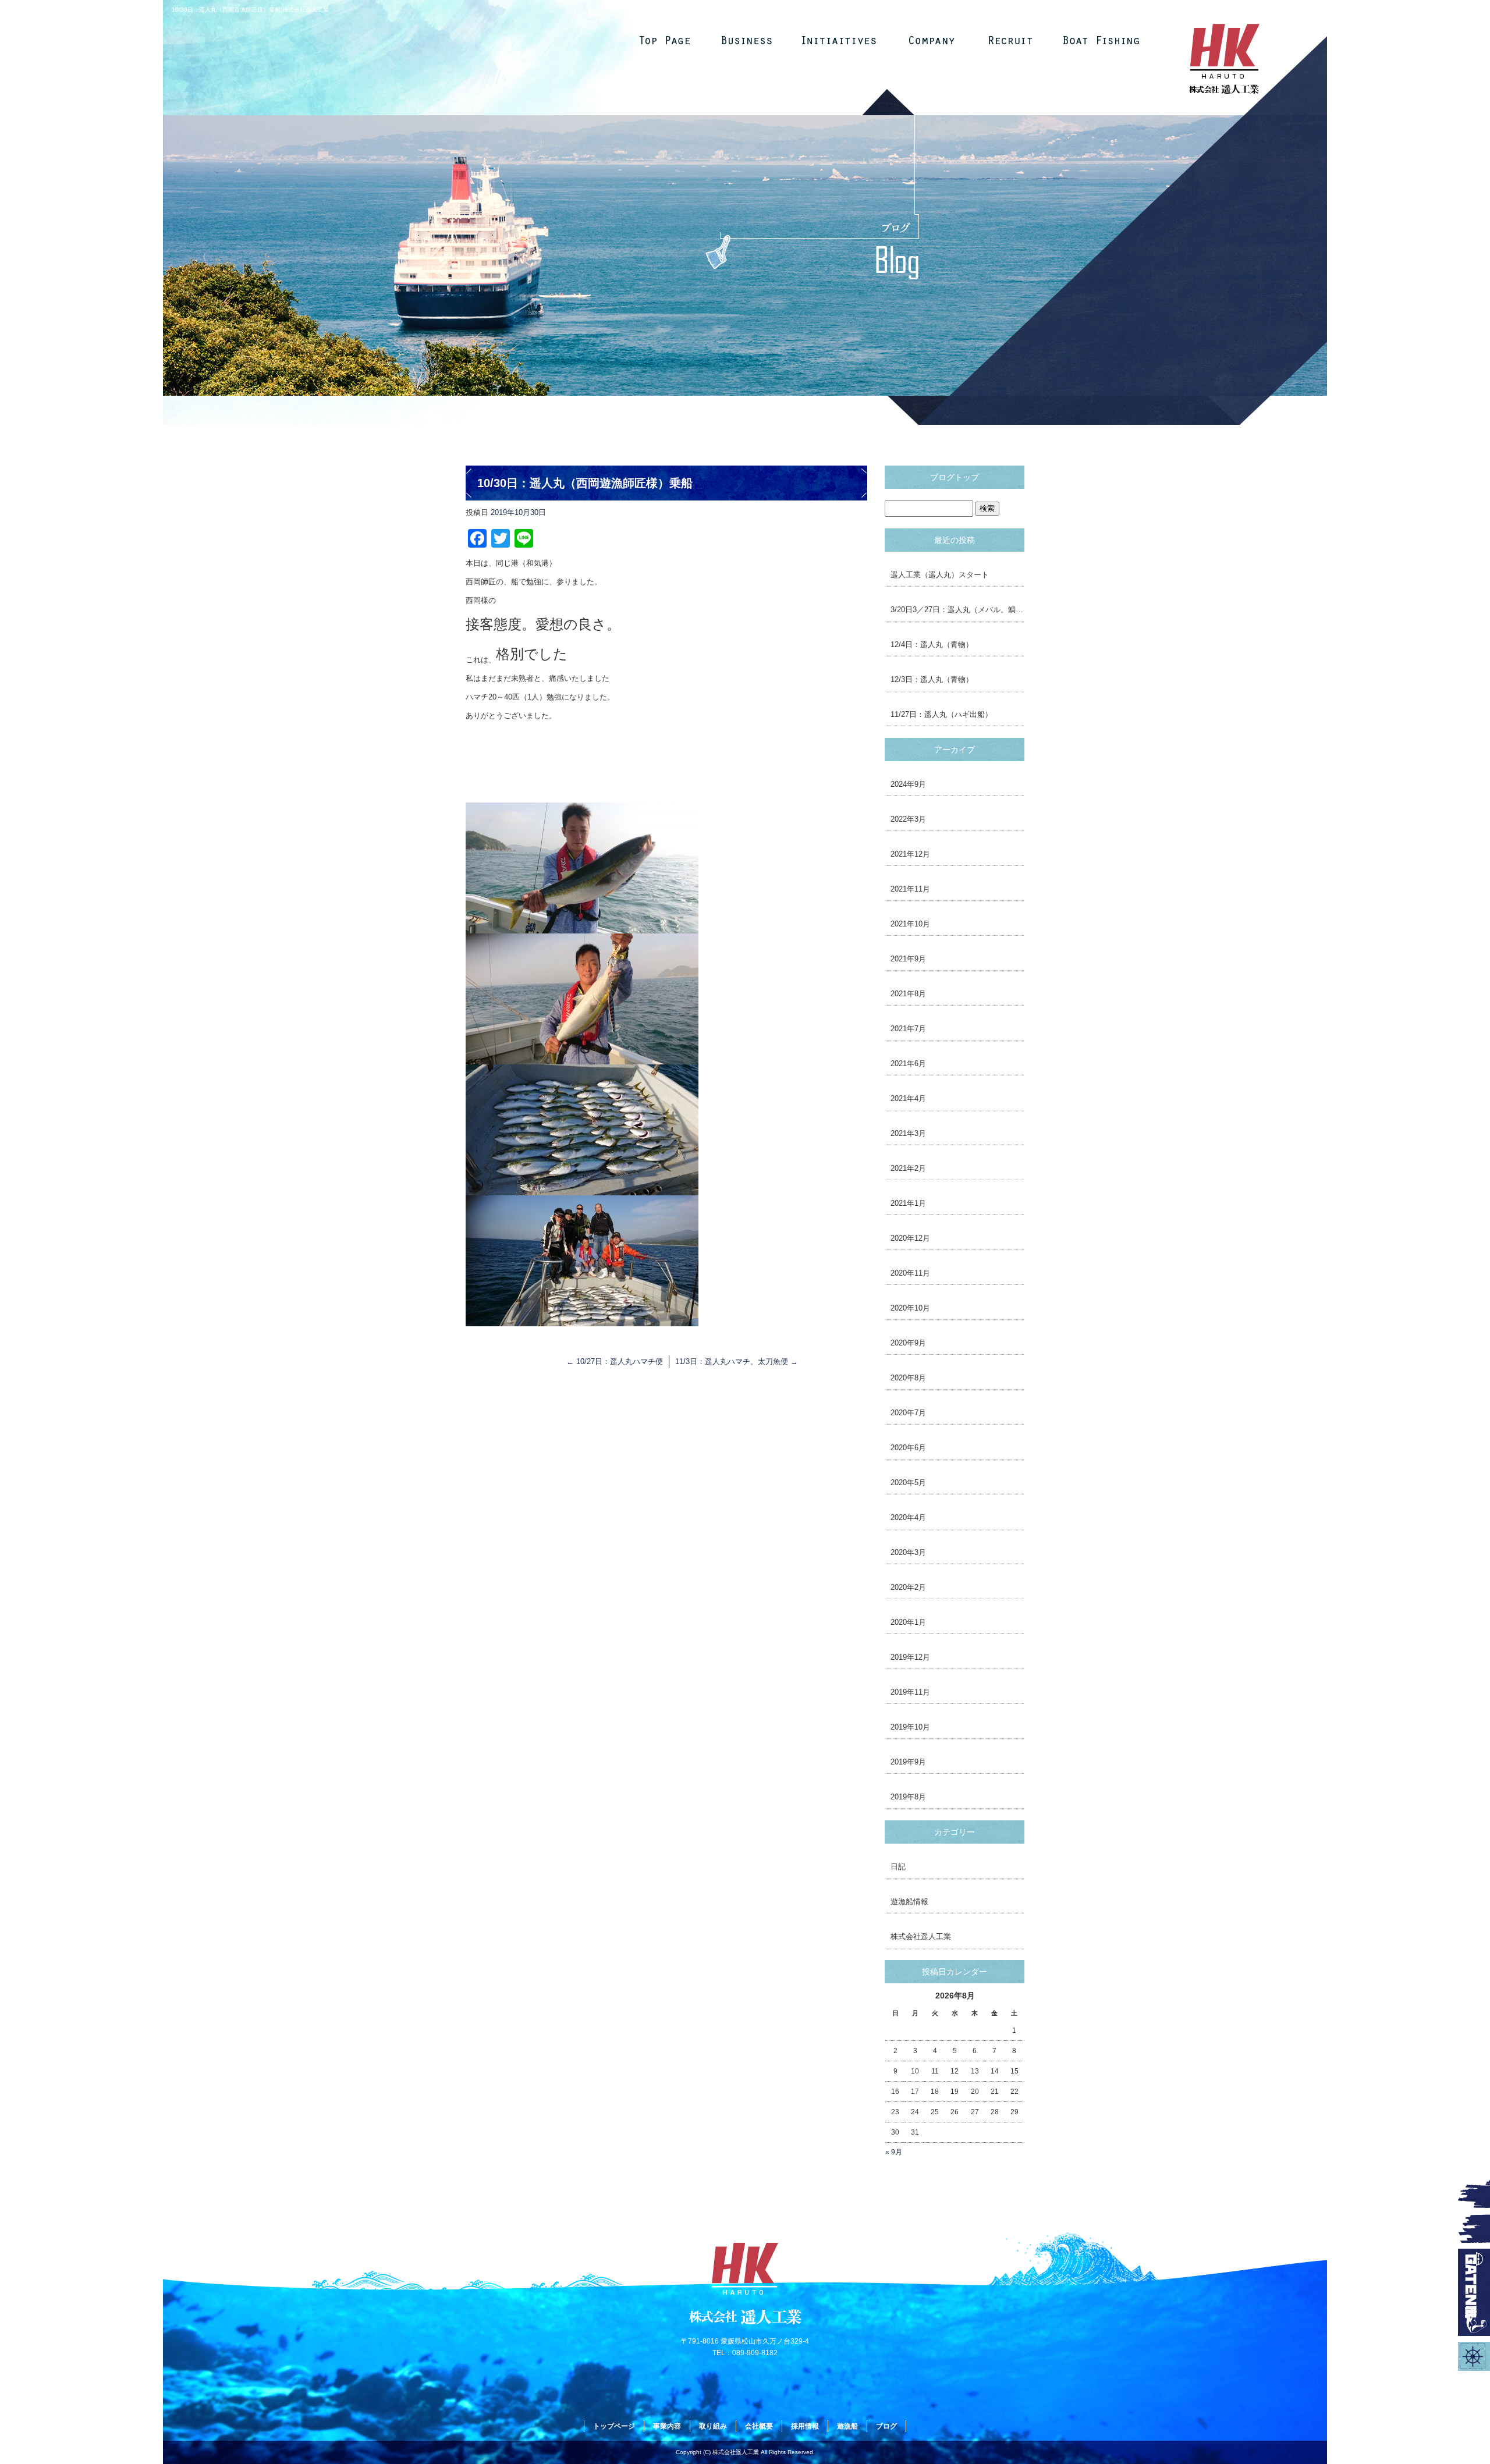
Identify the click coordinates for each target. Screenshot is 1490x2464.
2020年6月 (908, 1448)
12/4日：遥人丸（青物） (932, 645)
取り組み (839, 40)
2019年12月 (910, 1657)
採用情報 (1013, 40)
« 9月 (894, 2152)
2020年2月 (908, 1587)
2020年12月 (910, 1238)
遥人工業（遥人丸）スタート (940, 575)
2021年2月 (908, 1168)
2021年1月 (908, 1203)
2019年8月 (908, 1797)
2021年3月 (908, 1133)
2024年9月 (908, 784)
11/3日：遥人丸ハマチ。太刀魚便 (737, 1361)
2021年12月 (910, 854)
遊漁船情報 (909, 1902)
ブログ (886, 2426)
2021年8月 (908, 994)
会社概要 (926, 40)
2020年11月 (910, 1273)
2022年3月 (908, 819)
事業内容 (751, 40)
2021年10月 (910, 924)
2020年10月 (910, 1308)
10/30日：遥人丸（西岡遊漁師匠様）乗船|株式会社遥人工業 (250, 10)
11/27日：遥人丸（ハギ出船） (941, 714)
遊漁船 (1101, 40)
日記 (898, 1867)
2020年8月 (908, 1378)
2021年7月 (908, 1029)
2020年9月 (908, 1343)
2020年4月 (908, 1517)
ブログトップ (955, 477)
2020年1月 (908, 1622)
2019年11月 (910, 1692)
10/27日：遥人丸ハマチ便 (615, 1361)
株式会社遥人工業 (921, 1936)
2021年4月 (908, 1098)
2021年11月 (910, 889)
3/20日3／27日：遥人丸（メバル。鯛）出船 (957, 610)
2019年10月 (910, 1727)
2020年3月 (908, 1552)
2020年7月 (908, 1413)
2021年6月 (908, 1064)
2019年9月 (908, 1762)
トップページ (664, 40)
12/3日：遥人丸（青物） (932, 679)
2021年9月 (908, 959)
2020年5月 (908, 1483)
